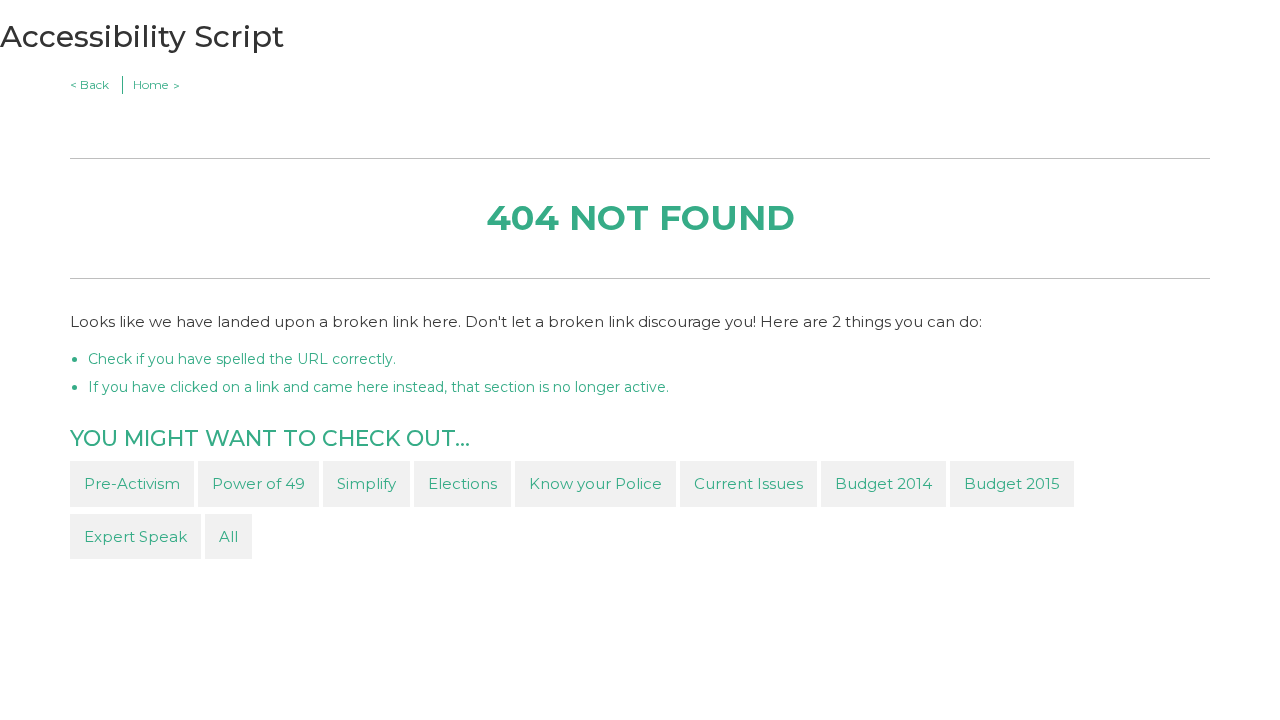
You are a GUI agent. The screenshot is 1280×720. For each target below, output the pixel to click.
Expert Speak (135, 536)
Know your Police (595, 483)
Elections (462, 483)
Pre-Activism (132, 483)
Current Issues (748, 483)
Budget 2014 (883, 483)
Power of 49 (258, 483)
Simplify (366, 483)
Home (150, 84)
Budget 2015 (1012, 483)
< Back (89, 84)
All (228, 536)
